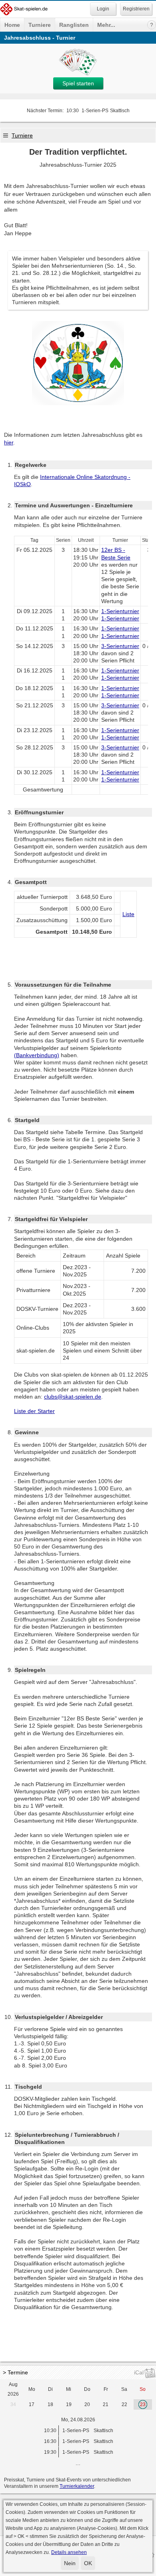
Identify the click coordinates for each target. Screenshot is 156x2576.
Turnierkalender (77, 2486)
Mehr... (106, 25)
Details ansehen (69, 2552)
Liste (128, 914)
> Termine (15, 2372)
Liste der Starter (34, 1411)
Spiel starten (78, 83)
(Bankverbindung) (37, 1055)
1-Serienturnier (120, 611)
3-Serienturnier (120, 646)
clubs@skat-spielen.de (73, 1397)
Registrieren (136, 9)
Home (12, 25)
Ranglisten (74, 25)
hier (9, 442)
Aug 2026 (13, 2389)
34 (13, 2404)
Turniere (40, 25)
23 (143, 2404)
